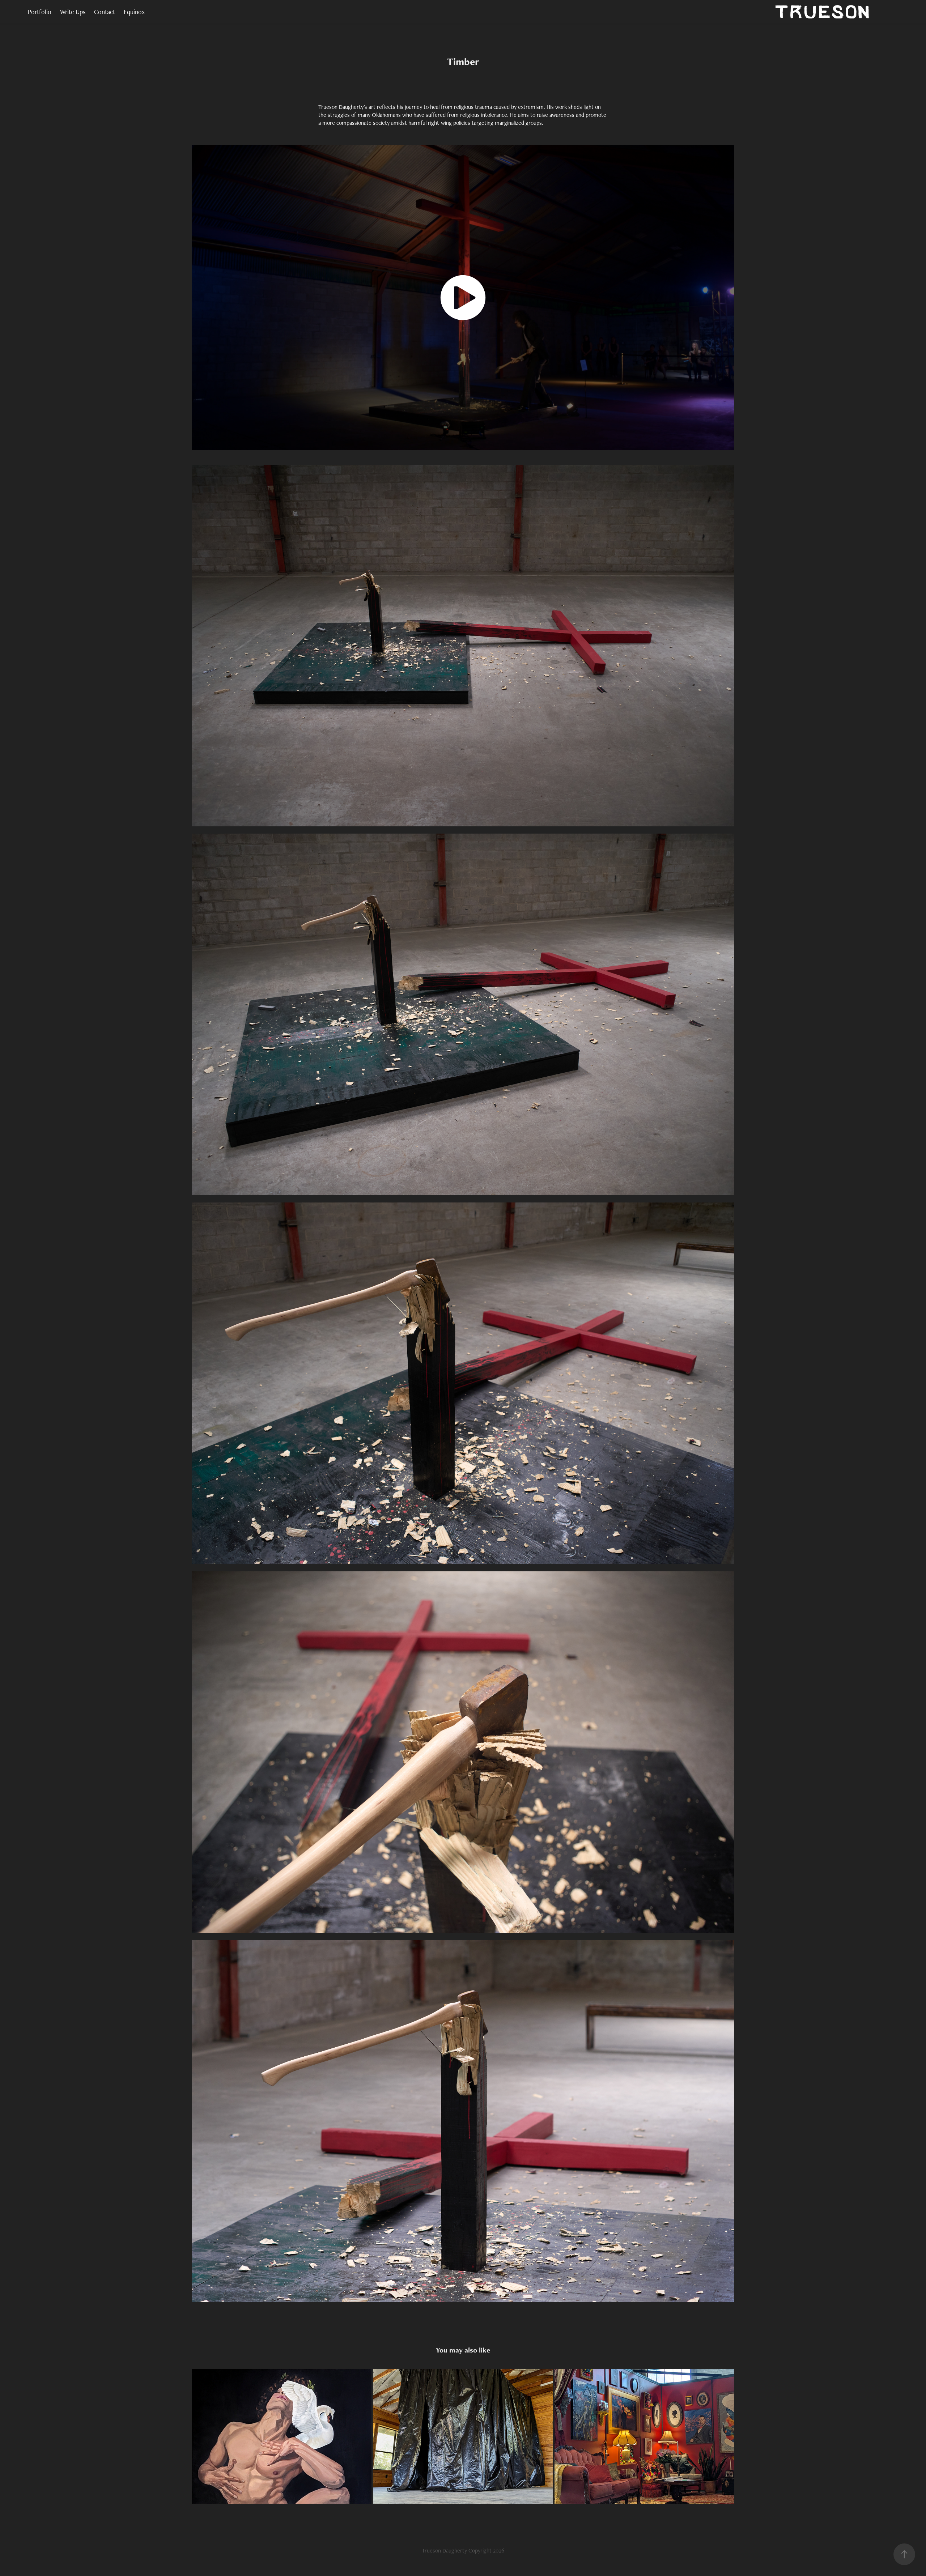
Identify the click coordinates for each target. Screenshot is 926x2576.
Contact (105, 12)
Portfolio (40, 12)
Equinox (134, 12)
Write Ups (73, 12)
